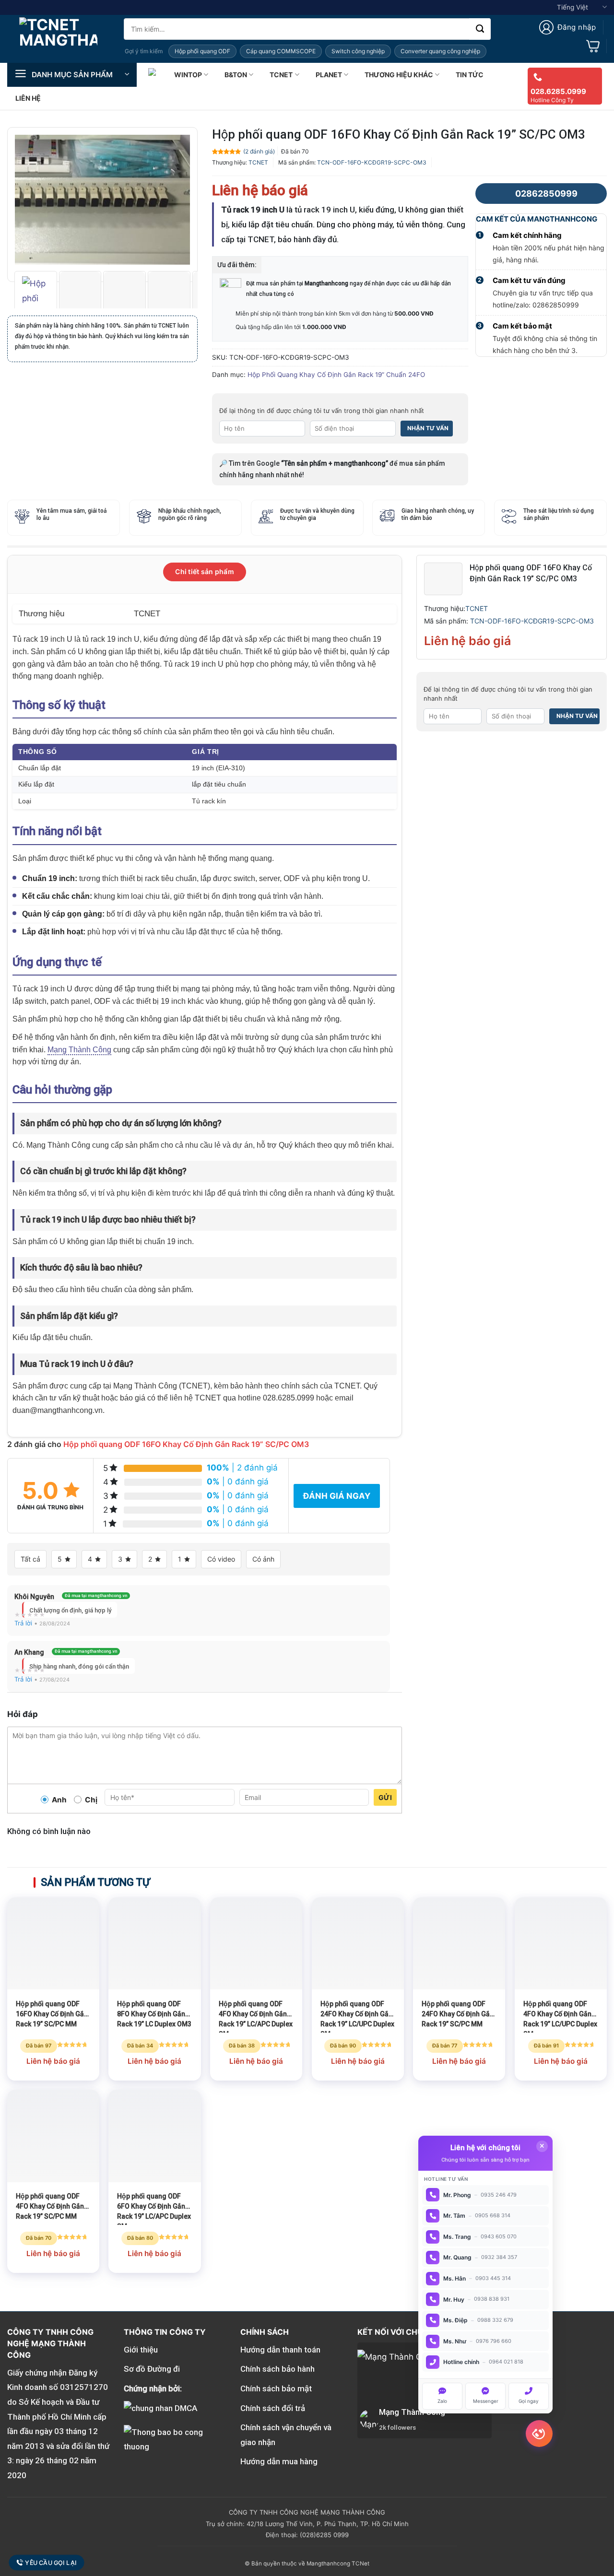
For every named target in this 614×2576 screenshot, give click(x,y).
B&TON (236, 75)
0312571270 (84, 2387)
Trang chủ (153, 75)
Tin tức (470, 75)
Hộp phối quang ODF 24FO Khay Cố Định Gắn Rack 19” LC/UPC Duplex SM (357, 2016)
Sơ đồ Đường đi (152, 2369)
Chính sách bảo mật (276, 2388)
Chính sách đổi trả (273, 2408)
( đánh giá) (259, 151)
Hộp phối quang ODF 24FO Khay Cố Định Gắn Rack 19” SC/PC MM (458, 2014)
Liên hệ (28, 98)
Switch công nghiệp (358, 51)
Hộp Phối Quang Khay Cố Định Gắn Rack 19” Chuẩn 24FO (336, 375)
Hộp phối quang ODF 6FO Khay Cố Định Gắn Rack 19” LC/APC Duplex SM (154, 2209)
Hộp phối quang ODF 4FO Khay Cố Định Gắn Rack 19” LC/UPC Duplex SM (560, 2016)
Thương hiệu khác (399, 75)
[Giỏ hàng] (593, 46)
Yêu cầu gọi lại (51, 2563)
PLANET (329, 75)
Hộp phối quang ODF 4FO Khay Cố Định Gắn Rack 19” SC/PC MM (50, 2206)
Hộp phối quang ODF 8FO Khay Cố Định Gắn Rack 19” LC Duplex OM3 (154, 2014)
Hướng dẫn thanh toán (280, 2350)
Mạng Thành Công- (413, 2412)
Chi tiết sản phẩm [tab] (205, 571)
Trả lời (23, 1623)
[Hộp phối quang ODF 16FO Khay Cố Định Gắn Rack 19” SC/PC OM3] (443, 578)
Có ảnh (263, 1559)
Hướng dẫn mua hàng (279, 2461)
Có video (221, 1559)
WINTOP (188, 75)
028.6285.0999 (558, 91)
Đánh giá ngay (337, 1496)
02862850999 (546, 194)
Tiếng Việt (573, 7)
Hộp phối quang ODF (202, 51)
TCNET (281, 75)
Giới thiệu (141, 2350)
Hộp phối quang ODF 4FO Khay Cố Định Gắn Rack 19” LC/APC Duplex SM (256, 2016)
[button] (567, 27)
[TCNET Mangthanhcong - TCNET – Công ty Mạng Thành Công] (58, 39)
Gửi (385, 1797)
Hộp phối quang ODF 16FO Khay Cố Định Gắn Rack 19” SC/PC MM (52, 2014)
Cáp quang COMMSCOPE (281, 51)
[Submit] (480, 29)
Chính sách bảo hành (277, 2369)
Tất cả (30, 1559)
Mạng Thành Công (79, 1050)
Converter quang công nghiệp (440, 51)
